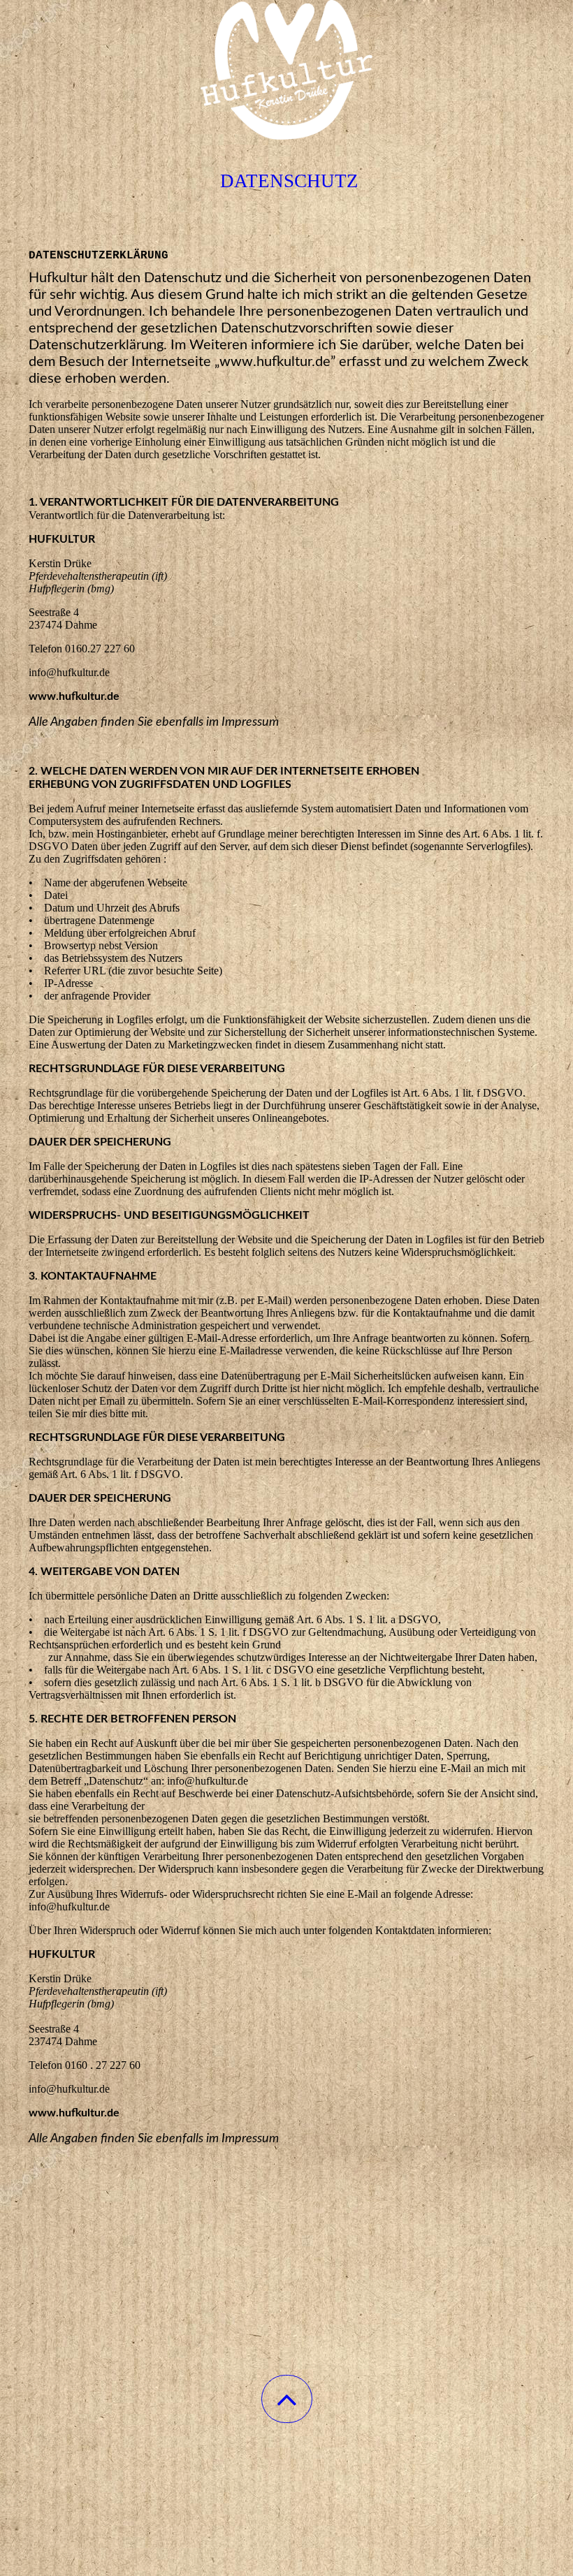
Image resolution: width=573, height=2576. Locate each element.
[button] (287, 2399)
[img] (286, 70)
